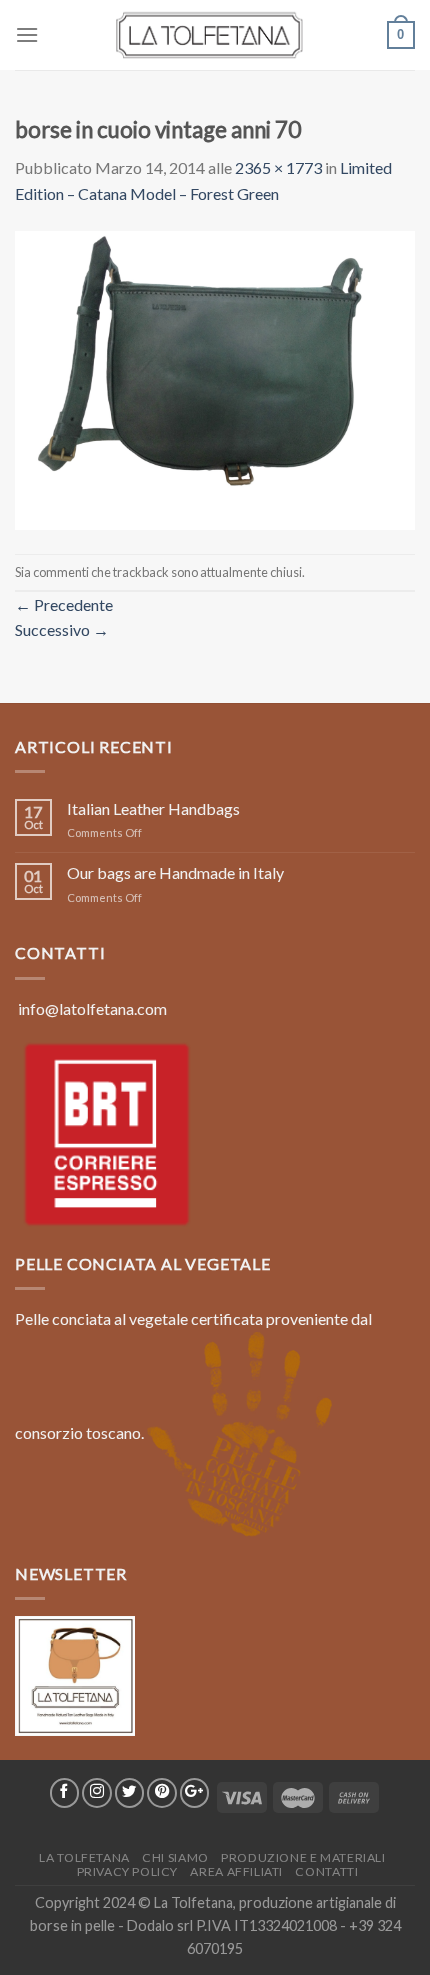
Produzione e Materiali (303, 1857)
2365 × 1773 (278, 167)
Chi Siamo (175, 1857)
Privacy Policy (128, 1871)
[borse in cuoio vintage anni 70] (215, 377)
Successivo (62, 629)
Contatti (326, 1871)
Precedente (64, 604)
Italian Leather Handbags (153, 808)
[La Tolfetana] (215, 35)
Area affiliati (236, 1871)
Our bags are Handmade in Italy (175, 872)
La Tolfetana (84, 1857)
